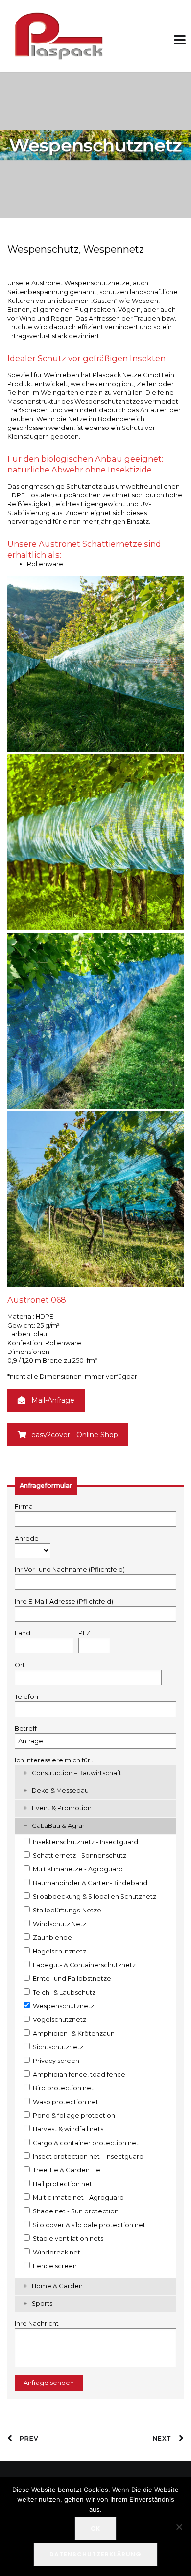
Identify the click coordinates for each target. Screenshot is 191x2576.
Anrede (27, 1538)
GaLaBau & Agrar (58, 1826)
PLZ (84, 1633)
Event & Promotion (62, 1808)
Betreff (26, 1728)
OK (95, 2528)
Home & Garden (57, 2286)
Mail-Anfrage (53, 1400)
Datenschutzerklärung (95, 2554)
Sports (42, 2304)
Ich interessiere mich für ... (55, 1760)
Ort (20, 1665)
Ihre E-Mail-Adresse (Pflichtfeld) (64, 1601)
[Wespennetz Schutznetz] (95, 1199)
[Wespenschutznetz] (95, 1021)
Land (23, 1633)
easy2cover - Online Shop (75, 1435)
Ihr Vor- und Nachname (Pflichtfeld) (70, 1570)
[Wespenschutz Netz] (95, 664)
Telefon (26, 1697)
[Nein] (179, 2527)
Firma (24, 1507)
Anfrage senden (49, 2383)
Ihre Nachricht (37, 2324)
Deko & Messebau (60, 1791)
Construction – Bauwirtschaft (77, 1773)
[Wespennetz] (95, 842)
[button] (175, 36)
